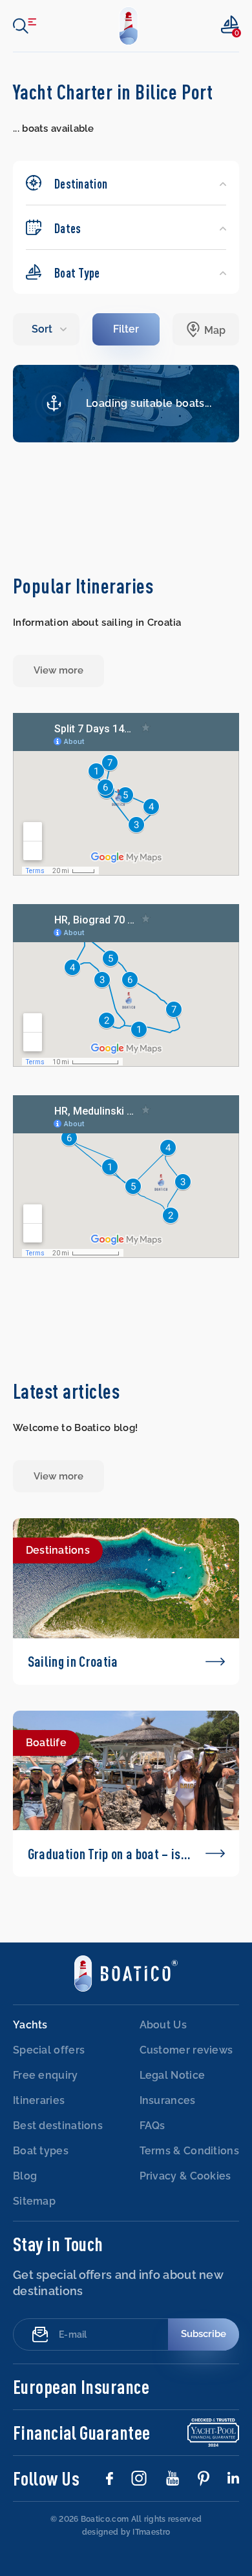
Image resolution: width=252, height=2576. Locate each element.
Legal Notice (173, 2075)
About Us (163, 2025)
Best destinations (58, 2126)
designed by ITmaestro (126, 2532)
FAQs (152, 2126)
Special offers (49, 2050)
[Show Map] (206, 329)
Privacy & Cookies (185, 2176)
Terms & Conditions (189, 2151)
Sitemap (34, 2201)
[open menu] (25, 26)
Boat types (41, 2151)
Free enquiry (46, 2075)
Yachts (30, 2025)
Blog (25, 2176)
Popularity (47, 329)
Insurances (168, 2100)
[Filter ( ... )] (126, 329)
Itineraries (39, 2100)
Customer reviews (186, 2050)
